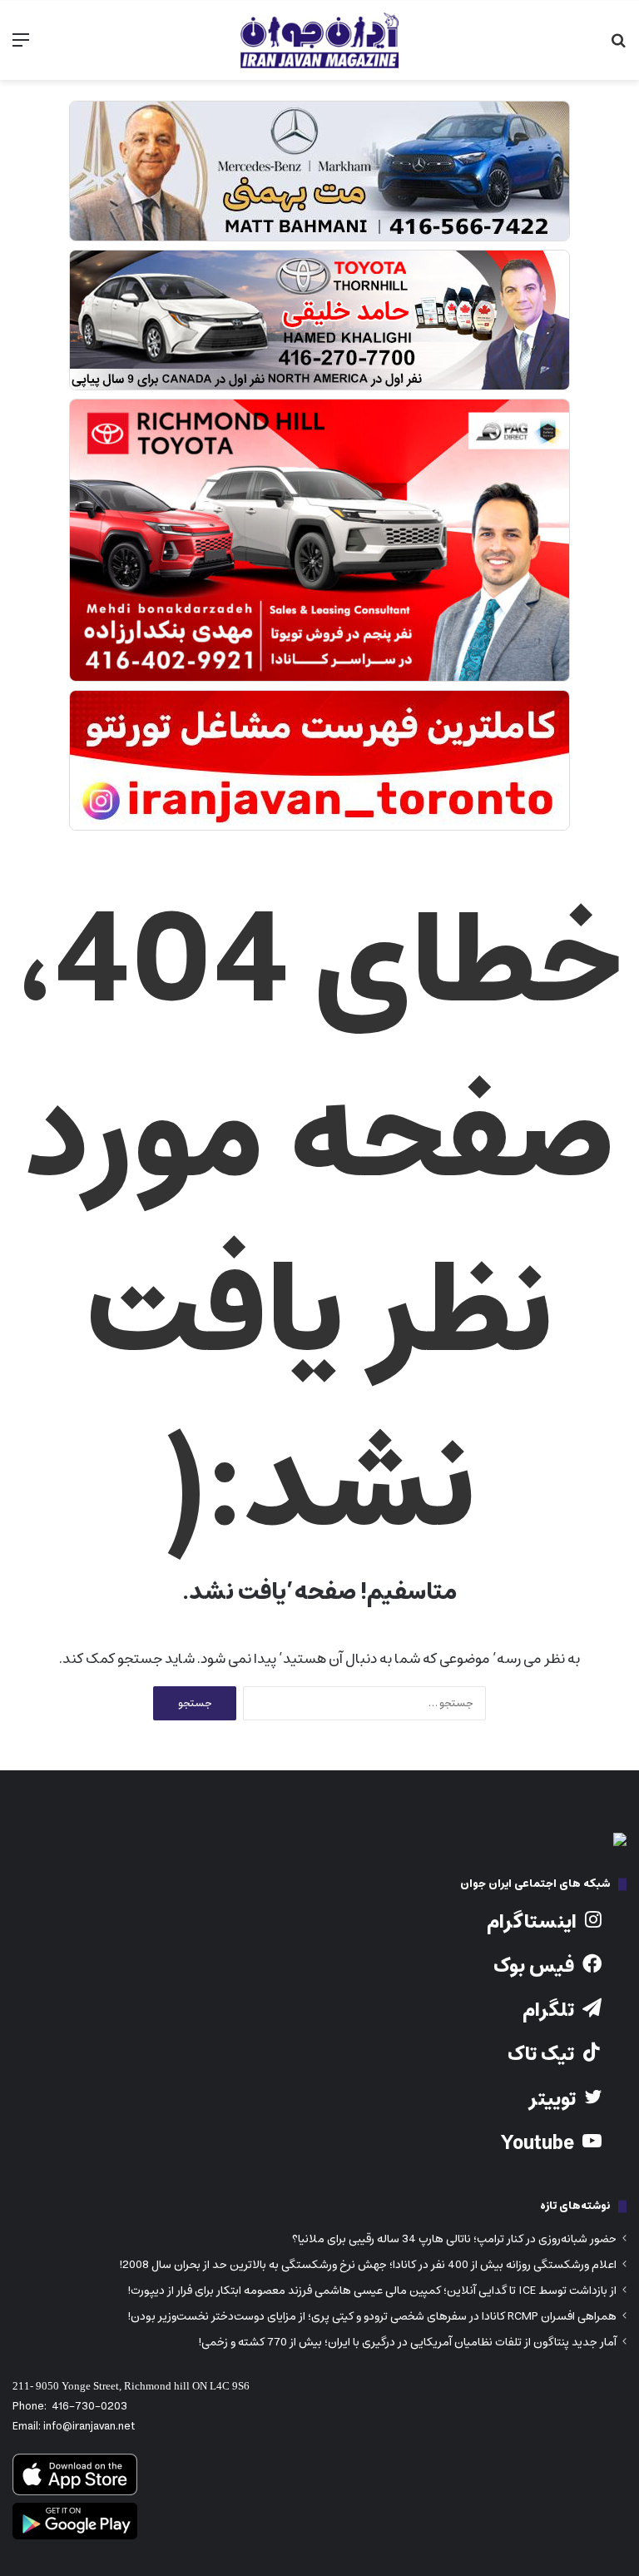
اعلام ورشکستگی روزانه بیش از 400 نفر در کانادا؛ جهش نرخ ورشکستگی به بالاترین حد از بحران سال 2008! (368, 2265)
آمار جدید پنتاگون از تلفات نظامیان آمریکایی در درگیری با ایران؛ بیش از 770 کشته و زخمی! (407, 2342)
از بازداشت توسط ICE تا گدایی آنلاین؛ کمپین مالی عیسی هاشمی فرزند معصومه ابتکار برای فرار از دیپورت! (372, 2291)
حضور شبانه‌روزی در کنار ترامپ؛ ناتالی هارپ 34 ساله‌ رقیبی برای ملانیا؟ (454, 2239)
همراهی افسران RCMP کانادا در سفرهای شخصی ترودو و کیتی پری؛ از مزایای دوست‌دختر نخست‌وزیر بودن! (372, 2316)
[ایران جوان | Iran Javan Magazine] (319, 40)
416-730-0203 (89, 2407)
